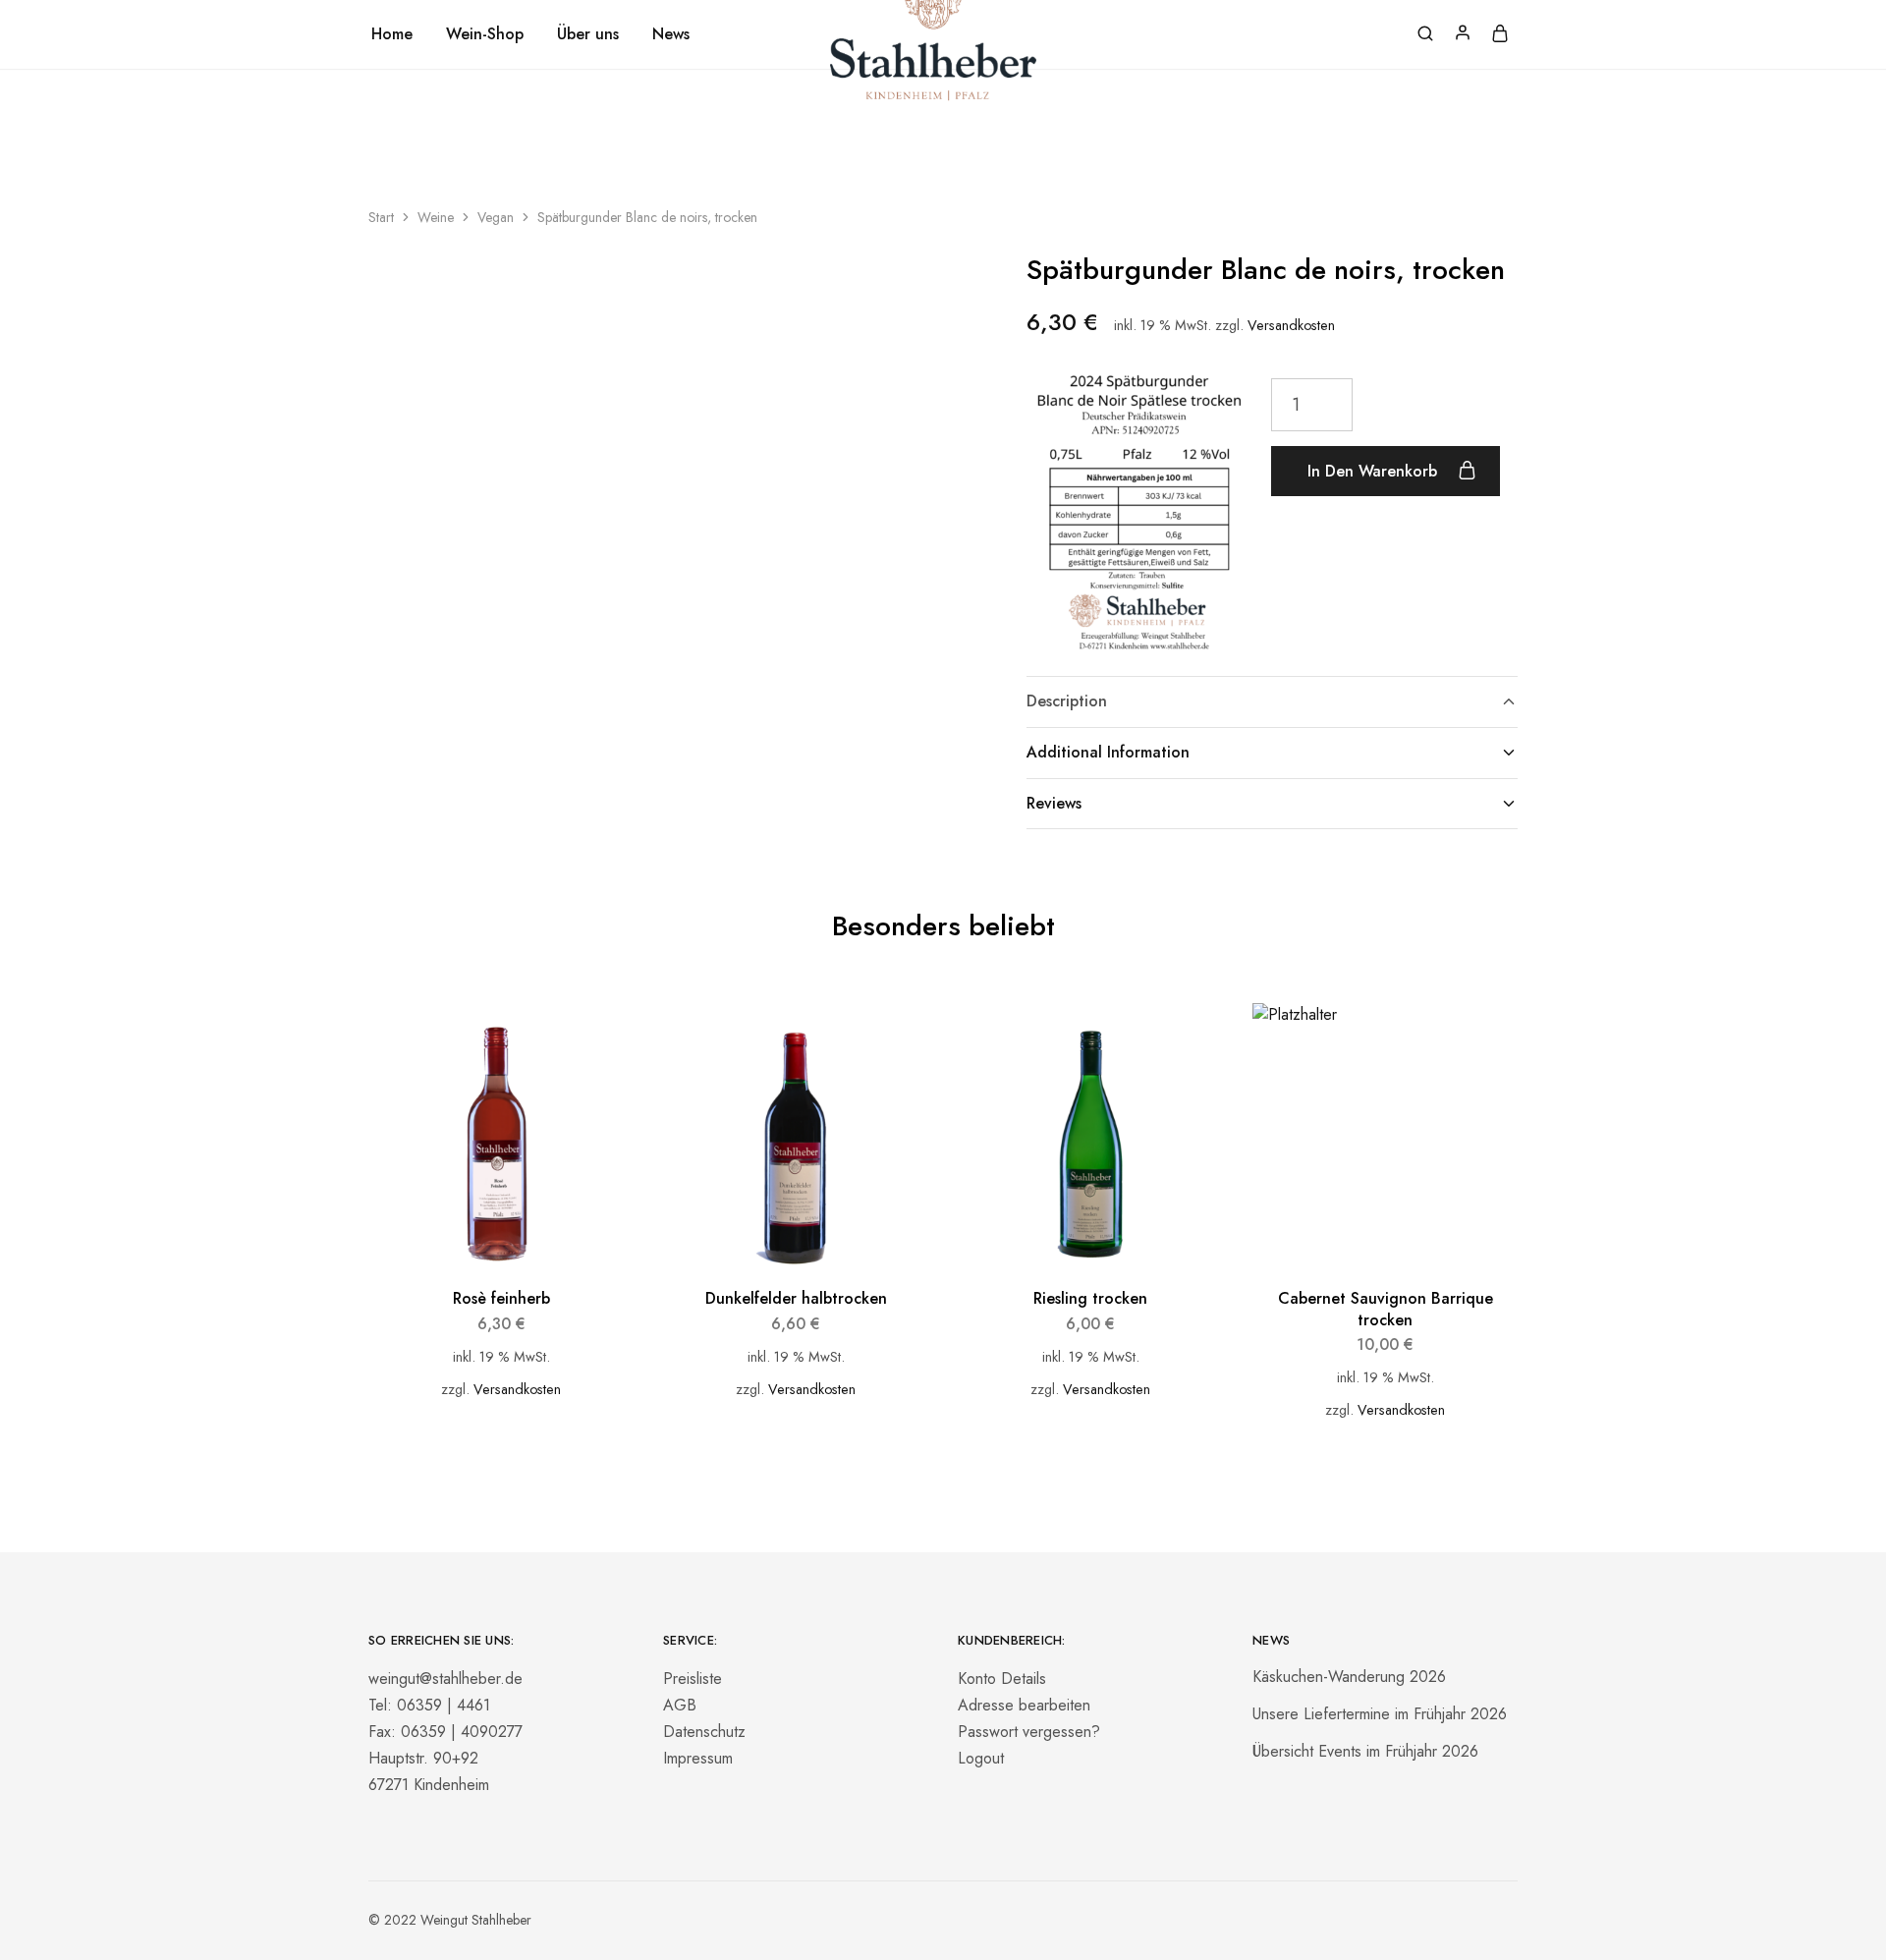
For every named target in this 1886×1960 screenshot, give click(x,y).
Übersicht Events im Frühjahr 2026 (1365, 1751)
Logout (981, 1758)
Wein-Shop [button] (485, 34)
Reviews (1054, 803)
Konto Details (1002, 1679)
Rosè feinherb (501, 1298)
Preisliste (693, 1679)
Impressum (698, 1758)
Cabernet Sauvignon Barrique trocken (1386, 1309)
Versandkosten (1291, 325)
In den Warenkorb (1375, 471)
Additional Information (1108, 752)
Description (1067, 701)
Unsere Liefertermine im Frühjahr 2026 (1380, 1714)
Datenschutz (704, 1732)
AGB (680, 1705)
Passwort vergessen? (1029, 1732)
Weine (436, 217)
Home (392, 34)
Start (381, 217)
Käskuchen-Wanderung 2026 (1349, 1677)
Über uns (588, 34)
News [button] (671, 34)
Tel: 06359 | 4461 (429, 1705)
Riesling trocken (1090, 1298)
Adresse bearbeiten (1024, 1705)
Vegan (496, 217)
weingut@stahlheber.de (445, 1679)
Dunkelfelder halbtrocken (796, 1298)
